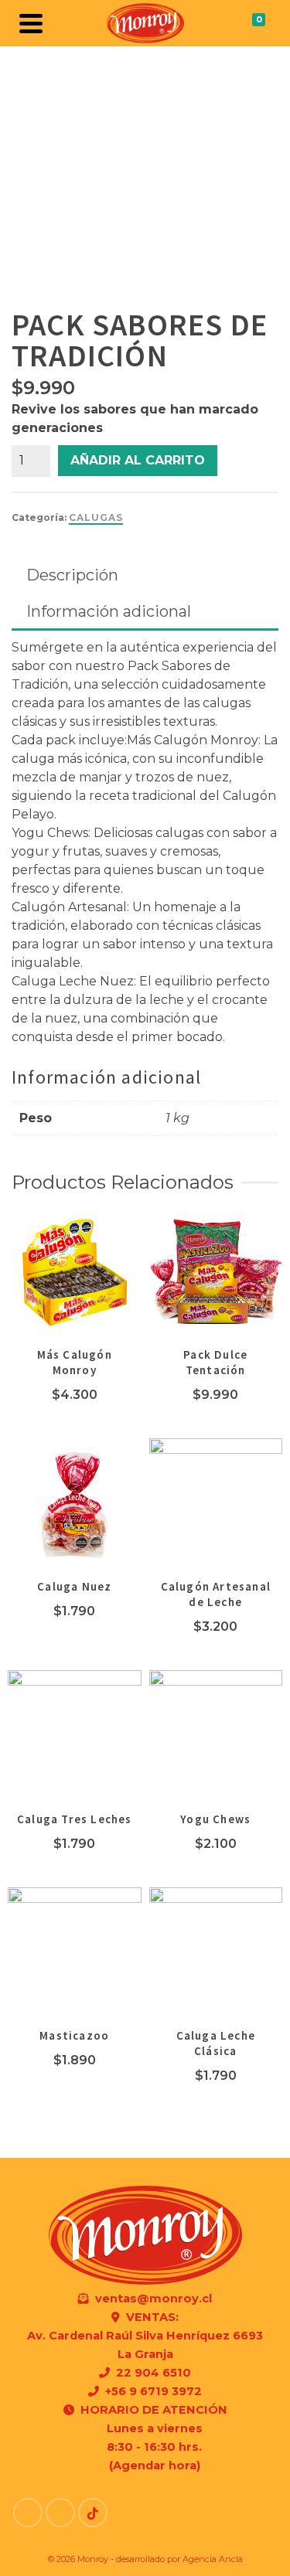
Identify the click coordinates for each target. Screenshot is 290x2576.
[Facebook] (28, 2513)
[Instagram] (60, 2513)
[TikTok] (93, 2513)
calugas (96, 517)
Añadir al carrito (138, 460)
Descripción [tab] (72, 575)
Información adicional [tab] (109, 611)
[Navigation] (31, 23)
